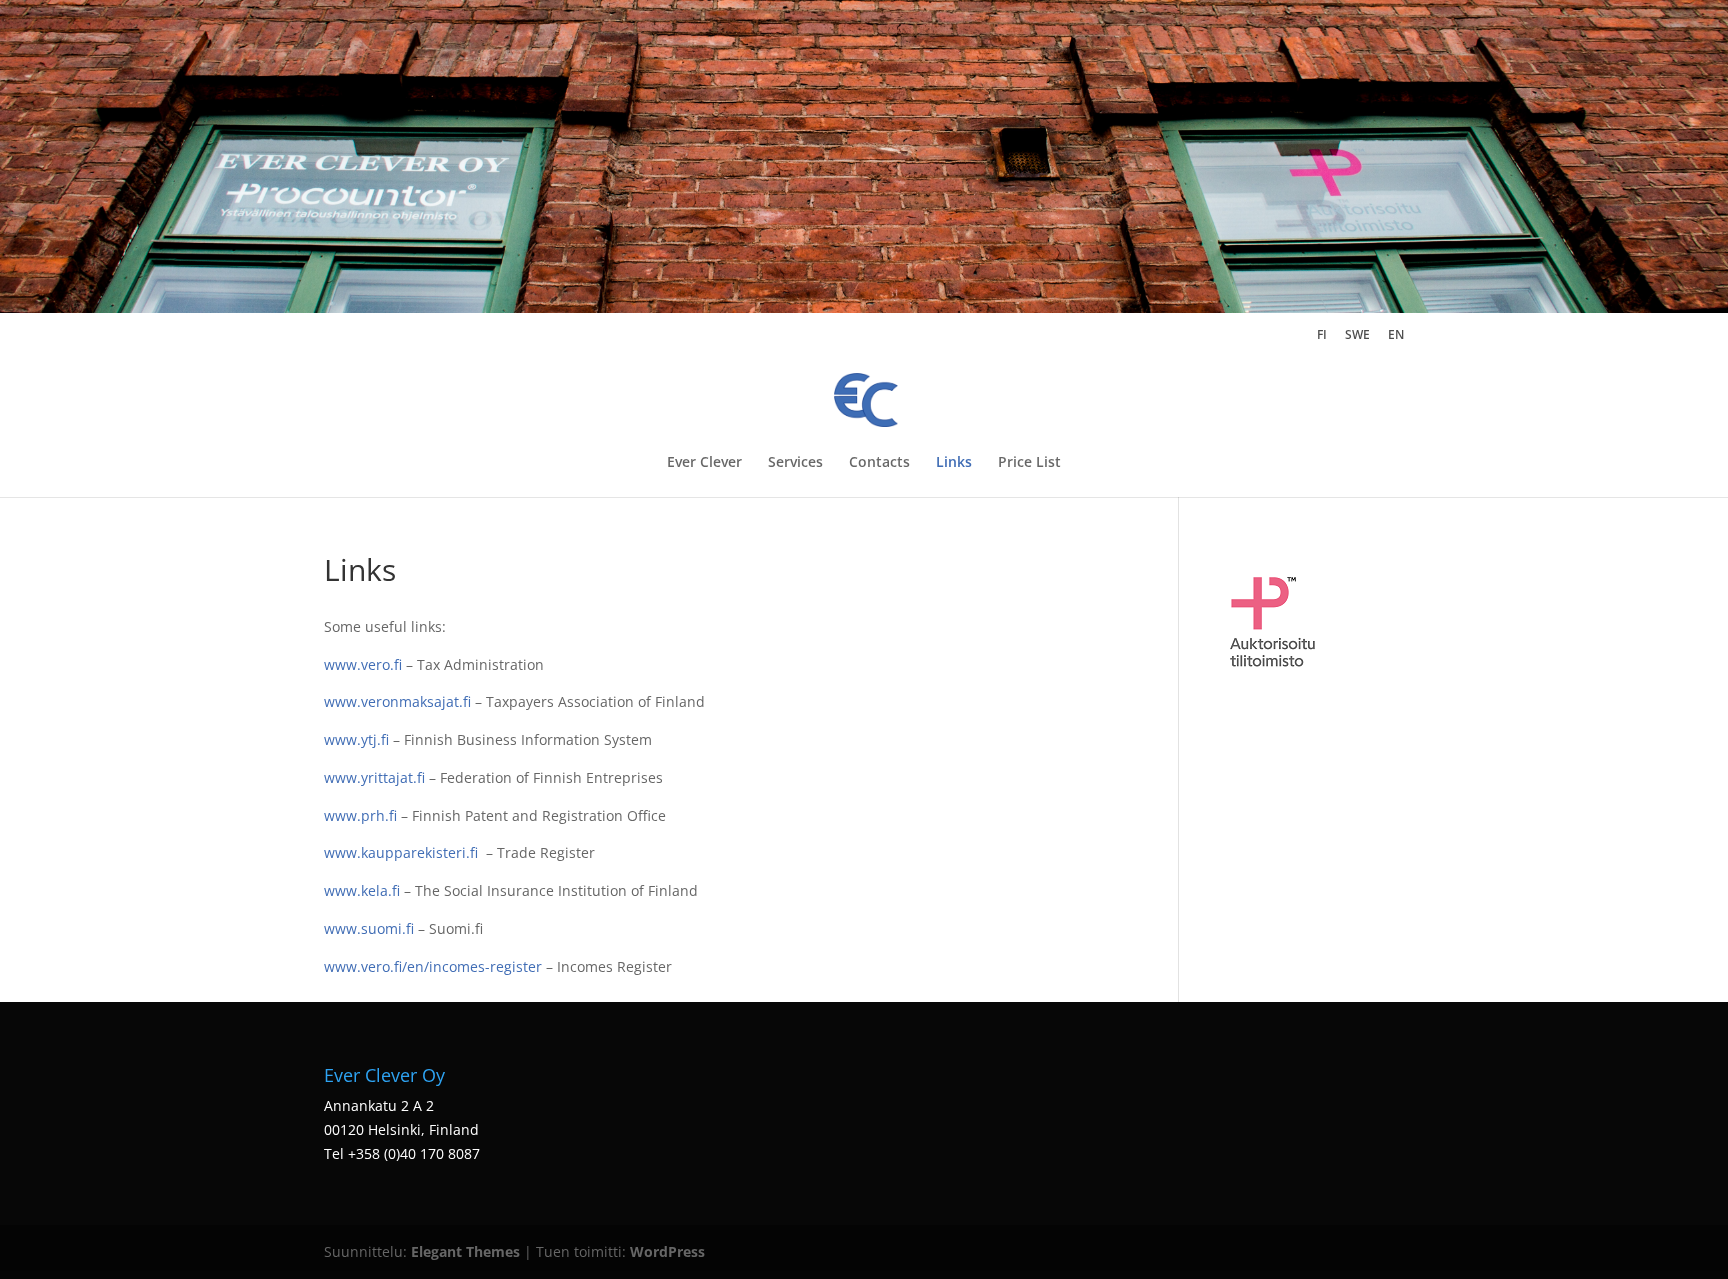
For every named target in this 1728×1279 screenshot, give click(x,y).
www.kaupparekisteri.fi (401, 852)
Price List (1029, 463)
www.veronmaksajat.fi (397, 701)
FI (1322, 336)
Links (954, 463)
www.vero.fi (363, 664)
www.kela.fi (362, 890)
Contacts (879, 463)
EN (1396, 336)
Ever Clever (704, 463)
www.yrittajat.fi (374, 777)
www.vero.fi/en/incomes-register (433, 966)
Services (795, 463)
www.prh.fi (360, 815)
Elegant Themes (465, 1251)
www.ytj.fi (356, 739)
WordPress (667, 1251)
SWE (1357, 336)
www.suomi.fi (369, 928)
